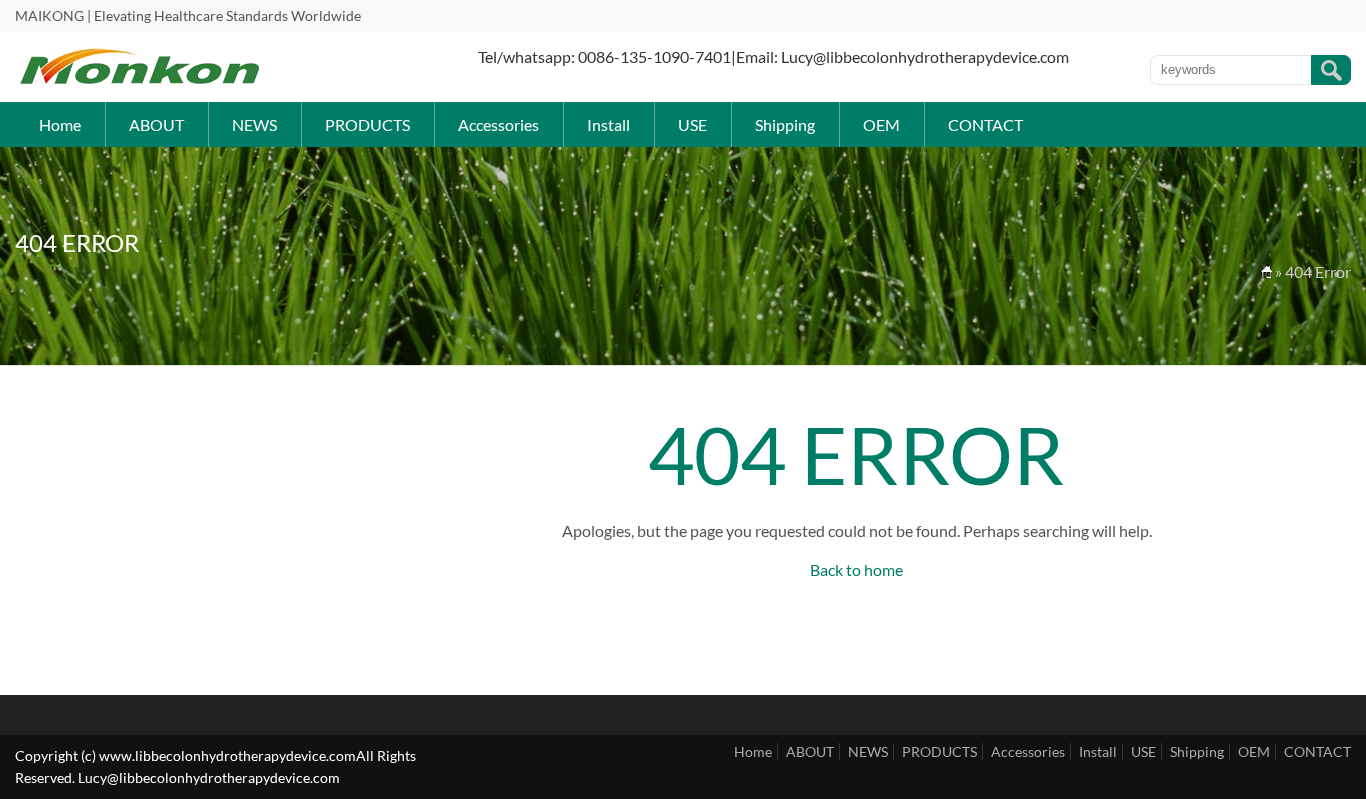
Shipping (785, 124)
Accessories (498, 124)
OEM (881, 124)
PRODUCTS (367, 124)
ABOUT (156, 124)
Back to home (856, 569)
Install (608, 124)
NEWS (254, 124)
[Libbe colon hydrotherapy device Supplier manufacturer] (140, 80)
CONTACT (985, 124)
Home (60, 124)
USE (692, 124)
